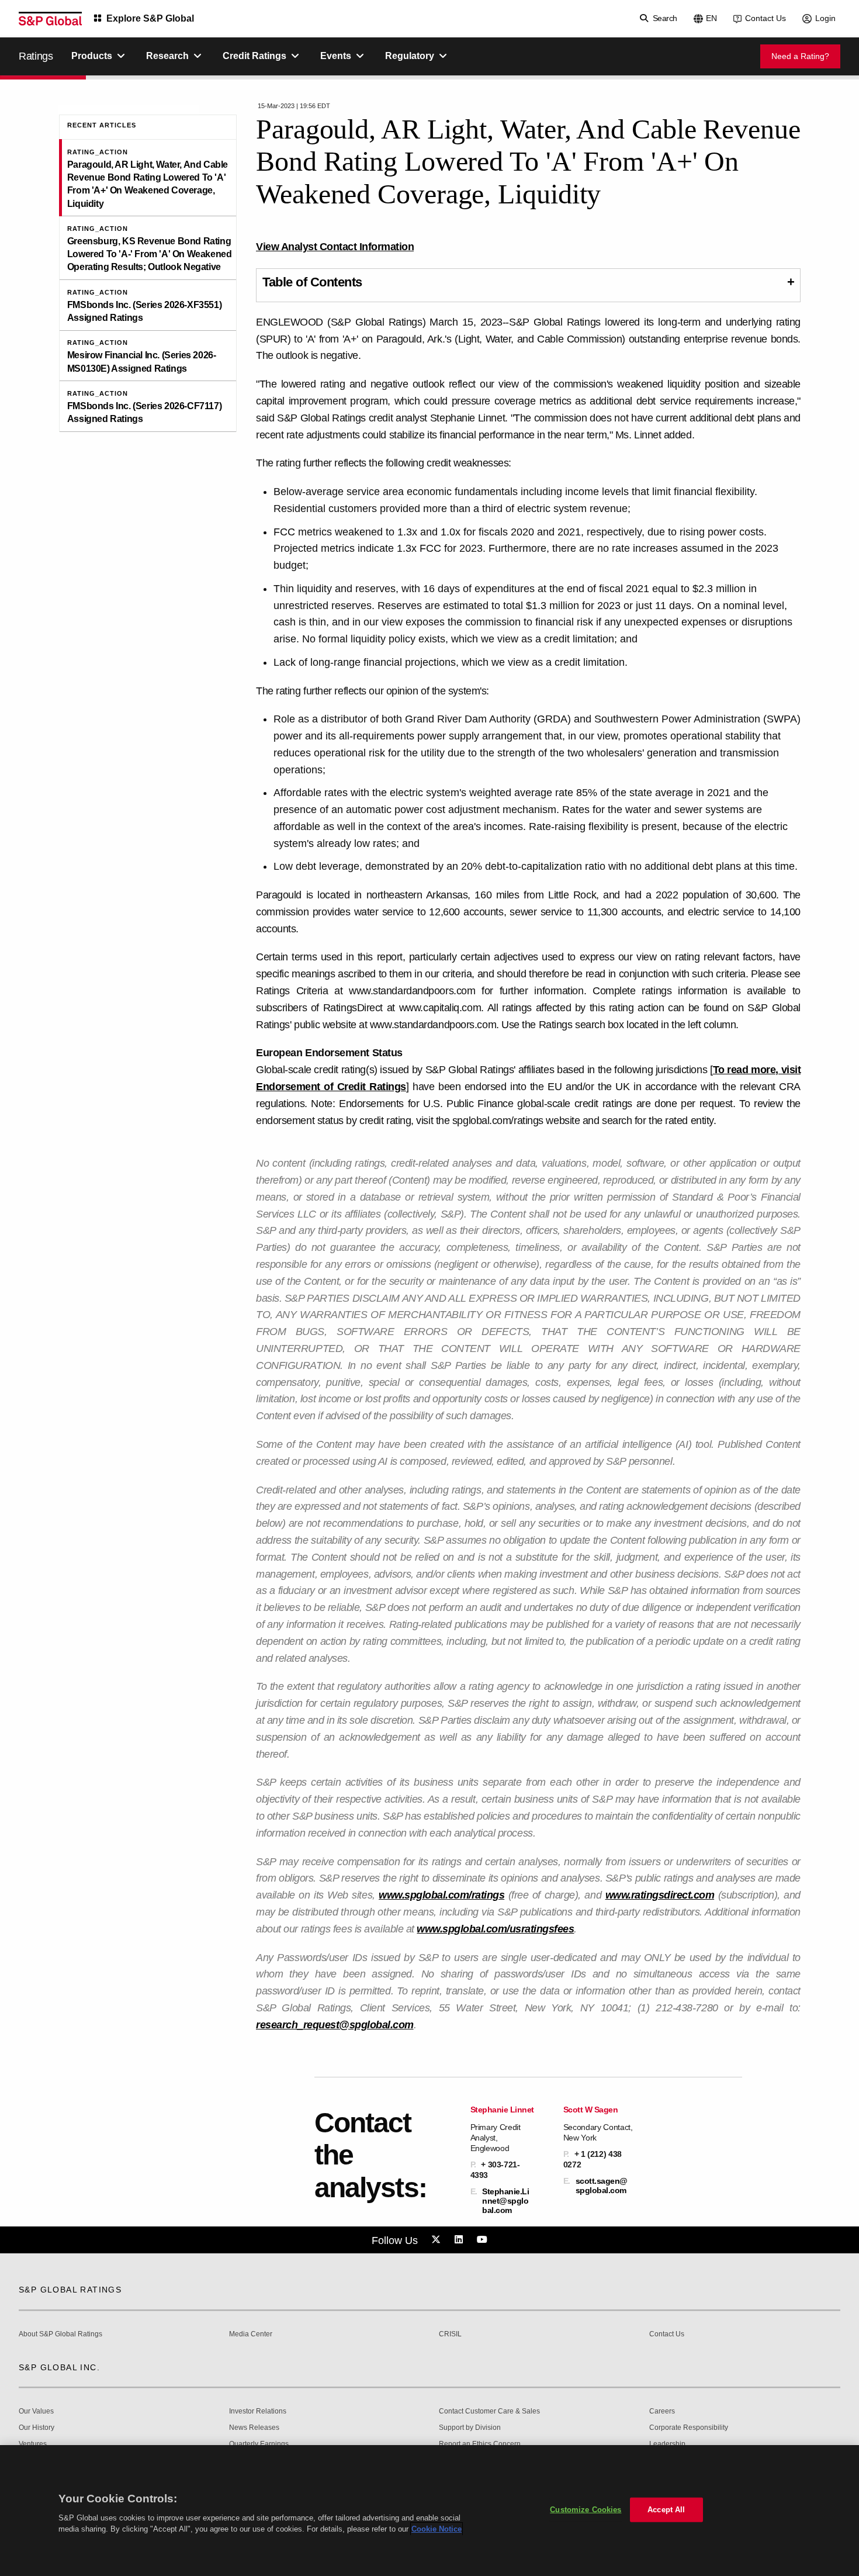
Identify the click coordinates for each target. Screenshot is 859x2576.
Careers (662, 2411)
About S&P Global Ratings (60, 2334)
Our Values (36, 2411)
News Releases (254, 2428)
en (711, 18)
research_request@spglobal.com (335, 2025)
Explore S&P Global (150, 18)
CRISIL (450, 2334)
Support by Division (470, 2428)
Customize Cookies (586, 2510)
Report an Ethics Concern (480, 2444)
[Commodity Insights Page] (438, 2240)
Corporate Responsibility (689, 2428)
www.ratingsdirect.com (660, 1895)
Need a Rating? (800, 56)
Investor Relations (258, 2411)
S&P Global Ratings (70, 2290)
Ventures (33, 2444)
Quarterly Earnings (259, 2444)
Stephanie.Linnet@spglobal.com (505, 2201)
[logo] (50, 19)
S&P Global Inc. (59, 2367)
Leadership (667, 2444)
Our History (37, 2428)
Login (825, 18)
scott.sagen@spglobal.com (602, 2186)
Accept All (666, 2510)
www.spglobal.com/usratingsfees (495, 1929)
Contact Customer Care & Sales (489, 2411)
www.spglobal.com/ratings (441, 1895)
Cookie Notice (437, 2529)
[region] (430, 2511)
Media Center (251, 2334)
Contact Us (766, 18)
